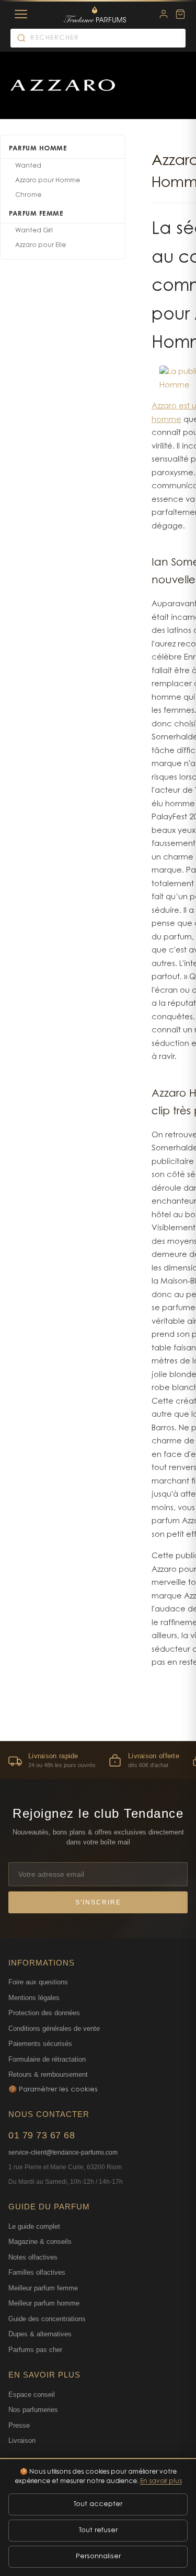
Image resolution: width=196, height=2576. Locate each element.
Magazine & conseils (40, 2242)
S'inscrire (98, 1902)
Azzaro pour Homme (48, 181)
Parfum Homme (38, 149)
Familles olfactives (37, 2272)
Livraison (22, 2440)
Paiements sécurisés (40, 2044)
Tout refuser (98, 2530)
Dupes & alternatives (40, 2334)
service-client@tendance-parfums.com (63, 2152)
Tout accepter (98, 2504)
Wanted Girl (34, 231)
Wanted (28, 166)
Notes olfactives (33, 2257)
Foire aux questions (38, 1982)
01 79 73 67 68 (42, 2135)
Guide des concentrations (47, 2319)
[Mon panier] (180, 14)
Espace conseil (32, 2395)
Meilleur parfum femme (43, 2288)
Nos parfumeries (33, 2410)
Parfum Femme (36, 214)
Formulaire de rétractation (47, 2059)
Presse (19, 2425)
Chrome (28, 195)
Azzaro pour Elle (41, 245)
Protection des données (44, 2013)
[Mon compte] (164, 14)
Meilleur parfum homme (44, 2303)
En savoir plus (161, 2481)
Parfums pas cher (35, 2350)
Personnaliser (98, 2556)
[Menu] (21, 14)
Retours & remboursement (48, 2074)
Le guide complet (34, 2226)
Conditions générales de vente (54, 2028)
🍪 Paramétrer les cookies (53, 2090)
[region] (98, 1760)
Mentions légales (34, 1998)
